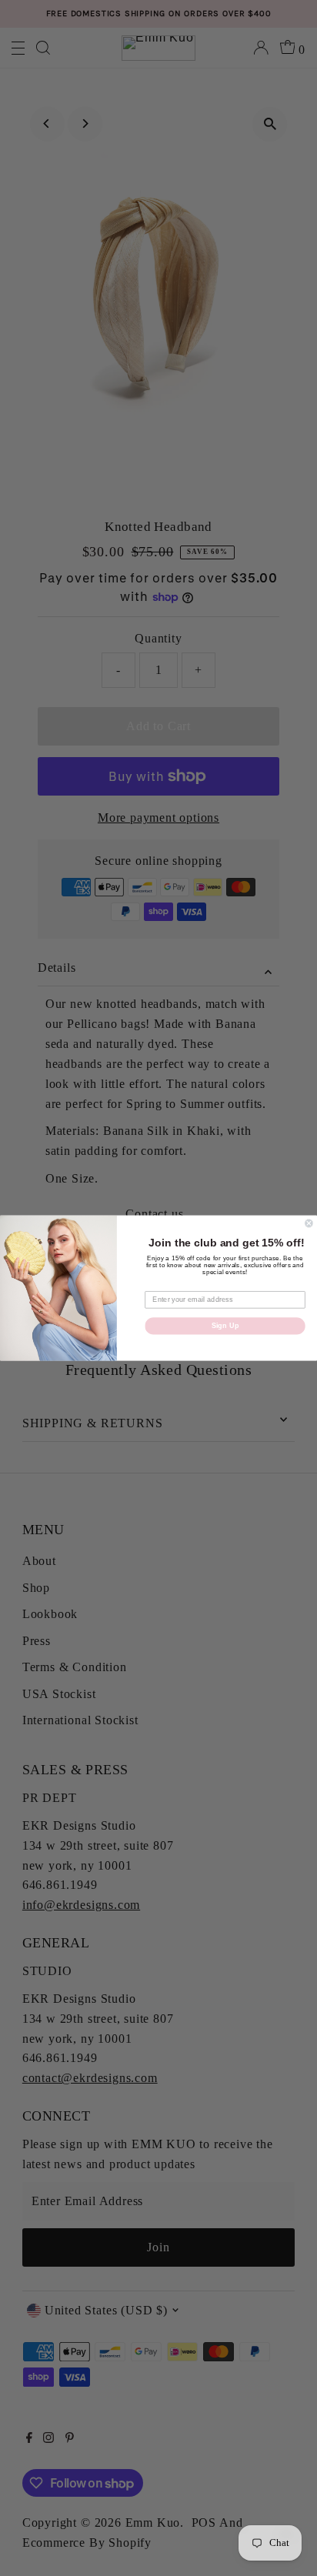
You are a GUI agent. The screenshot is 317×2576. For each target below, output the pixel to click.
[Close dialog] (309, 1223)
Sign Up (225, 1326)
